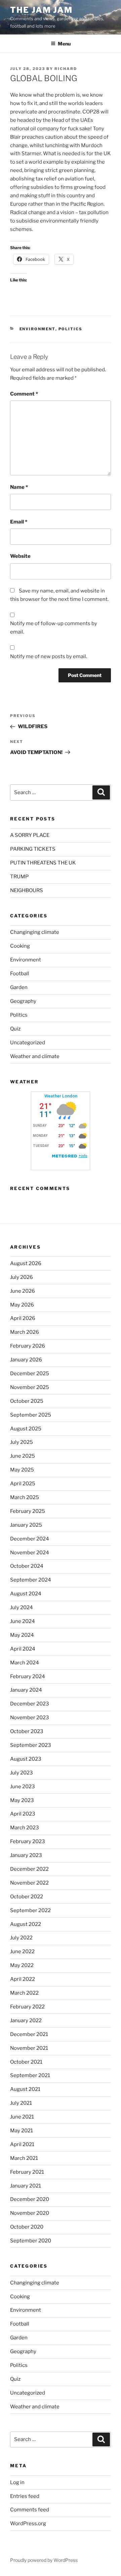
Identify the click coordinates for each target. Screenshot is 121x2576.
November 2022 (29, 1883)
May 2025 (22, 1470)
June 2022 (22, 1952)
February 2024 (28, 1676)
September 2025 (31, 1415)
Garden (19, 987)
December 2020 (30, 2199)
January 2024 (26, 1690)
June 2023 (23, 1787)
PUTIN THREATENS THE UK (43, 863)
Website (20, 556)
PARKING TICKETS (33, 849)
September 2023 (31, 1745)
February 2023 (28, 1841)
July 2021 (21, 2103)
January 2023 (26, 1855)
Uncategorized (28, 1043)
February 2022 (27, 2007)
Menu (64, 44)
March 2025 (25, 1497)
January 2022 (26, 2021)
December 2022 (29, 1869)
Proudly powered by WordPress (44, 2560)
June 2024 (23, 1621)
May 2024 (22, 1635)
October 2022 (27, 1897)
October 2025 (27, 1401)
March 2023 (25, 1828)
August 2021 (25, 2089)
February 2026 (28, 1346)
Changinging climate (35, 932)
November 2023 (30, 1718)
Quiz (15, 1029)
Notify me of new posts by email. (49, 656)
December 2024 (30, 1539)
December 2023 (30, 1704)
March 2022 (24, 1993)
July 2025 (22, 1442)
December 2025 (30, 1374)
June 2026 (23, 1291)
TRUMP (19, 877)
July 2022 (21, 1938)
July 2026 (22, 1277)
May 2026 (22, 1305)
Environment (37, 329)
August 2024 (26, 1594)
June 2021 (22, 2117)
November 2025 (30, 1387)
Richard (66, 69)
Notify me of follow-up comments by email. (54, 628)
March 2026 (25, 1332)
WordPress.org (28, 2523)
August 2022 (26, 1924)
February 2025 (28, 1511)
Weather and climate (35, 1056)
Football (20, 974)
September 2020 (31, 2241)
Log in (17, 2482)
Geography (23, 1001)
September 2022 (30, 1910)
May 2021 (22, 2131)
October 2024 (27, 1566)
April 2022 (23, 1979)
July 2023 (22, 1773)
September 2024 (31, 1580)
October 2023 (27, 1731)
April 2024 (23, 1649)
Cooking (20, 946)
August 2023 (26, 1759)
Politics (71, 329)
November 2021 (29, 2048)
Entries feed (25, 2496)
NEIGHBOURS (27, 890)
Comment (24, 394)
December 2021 (29, 2034)
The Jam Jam (41, 10)
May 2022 (22, 1965)
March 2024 (25, 1663)
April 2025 (23, 1484)
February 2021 (27, 2172)
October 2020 (27, 2227)
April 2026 (23, 1318)
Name (19, 487)
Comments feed (30, 2510)
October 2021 (26, 2062)
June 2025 (23, 1456)
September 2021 (30, 2075)
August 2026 (26, 1263)
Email (19, 522)
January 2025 (26, 1525)
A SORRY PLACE (30, 835)
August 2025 (26, 1429)
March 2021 (24, 2158)
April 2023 (23, 1814)
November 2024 (30, 1553)
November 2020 (30, 2213)
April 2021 (22, 2144)
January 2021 (26, 2186)
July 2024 (22, 1607)
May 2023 (22, 1800)
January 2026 (26, 1360)
